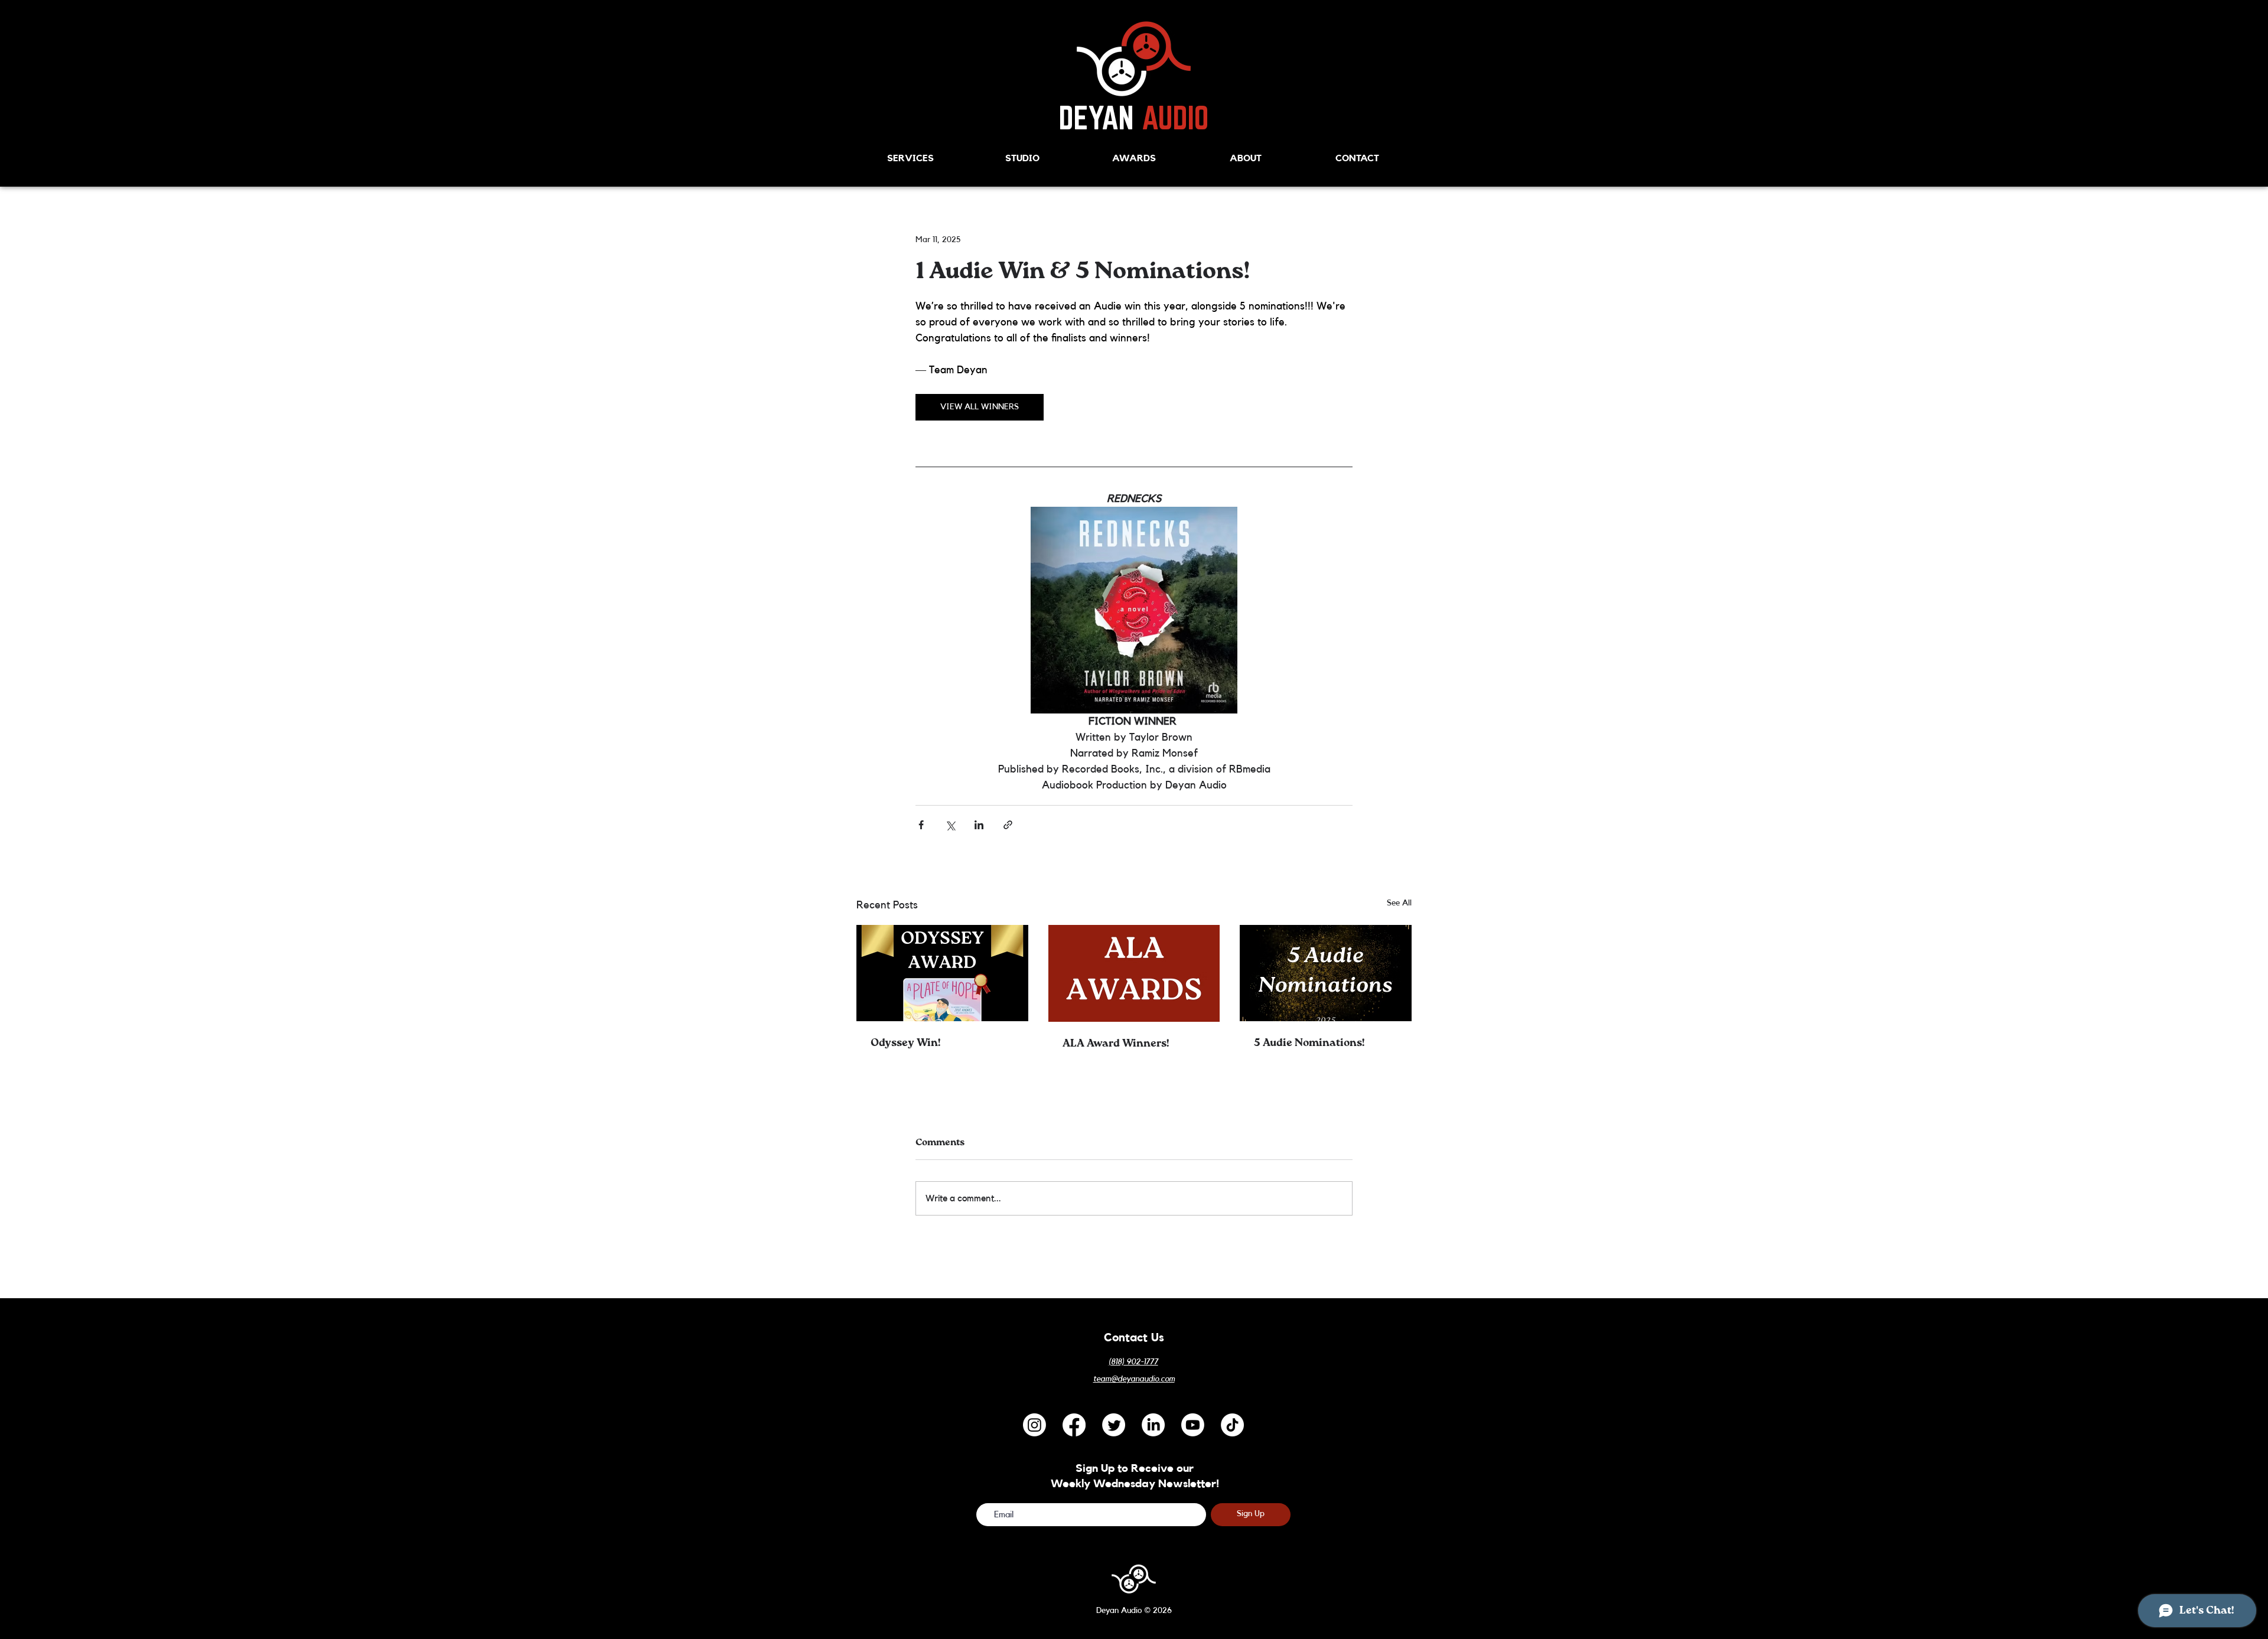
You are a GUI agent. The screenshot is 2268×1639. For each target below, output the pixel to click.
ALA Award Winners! (1116, 1044)
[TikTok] (1232, 1425)
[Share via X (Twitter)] (950, 825)
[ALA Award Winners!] (1134, 973)
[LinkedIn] (1153, 1425)
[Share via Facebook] (921, 825)
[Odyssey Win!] (942, 973)
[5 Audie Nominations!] (1326, 973)
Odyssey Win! (905, 1043)
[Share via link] (1008, 825)
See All (1399, 903)
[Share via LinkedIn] (979, 825)
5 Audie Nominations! (1309, 1043)
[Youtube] (1193, 1425)
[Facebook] (1074, 1425)
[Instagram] (1034, 1425)
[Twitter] (1114, 1425)
